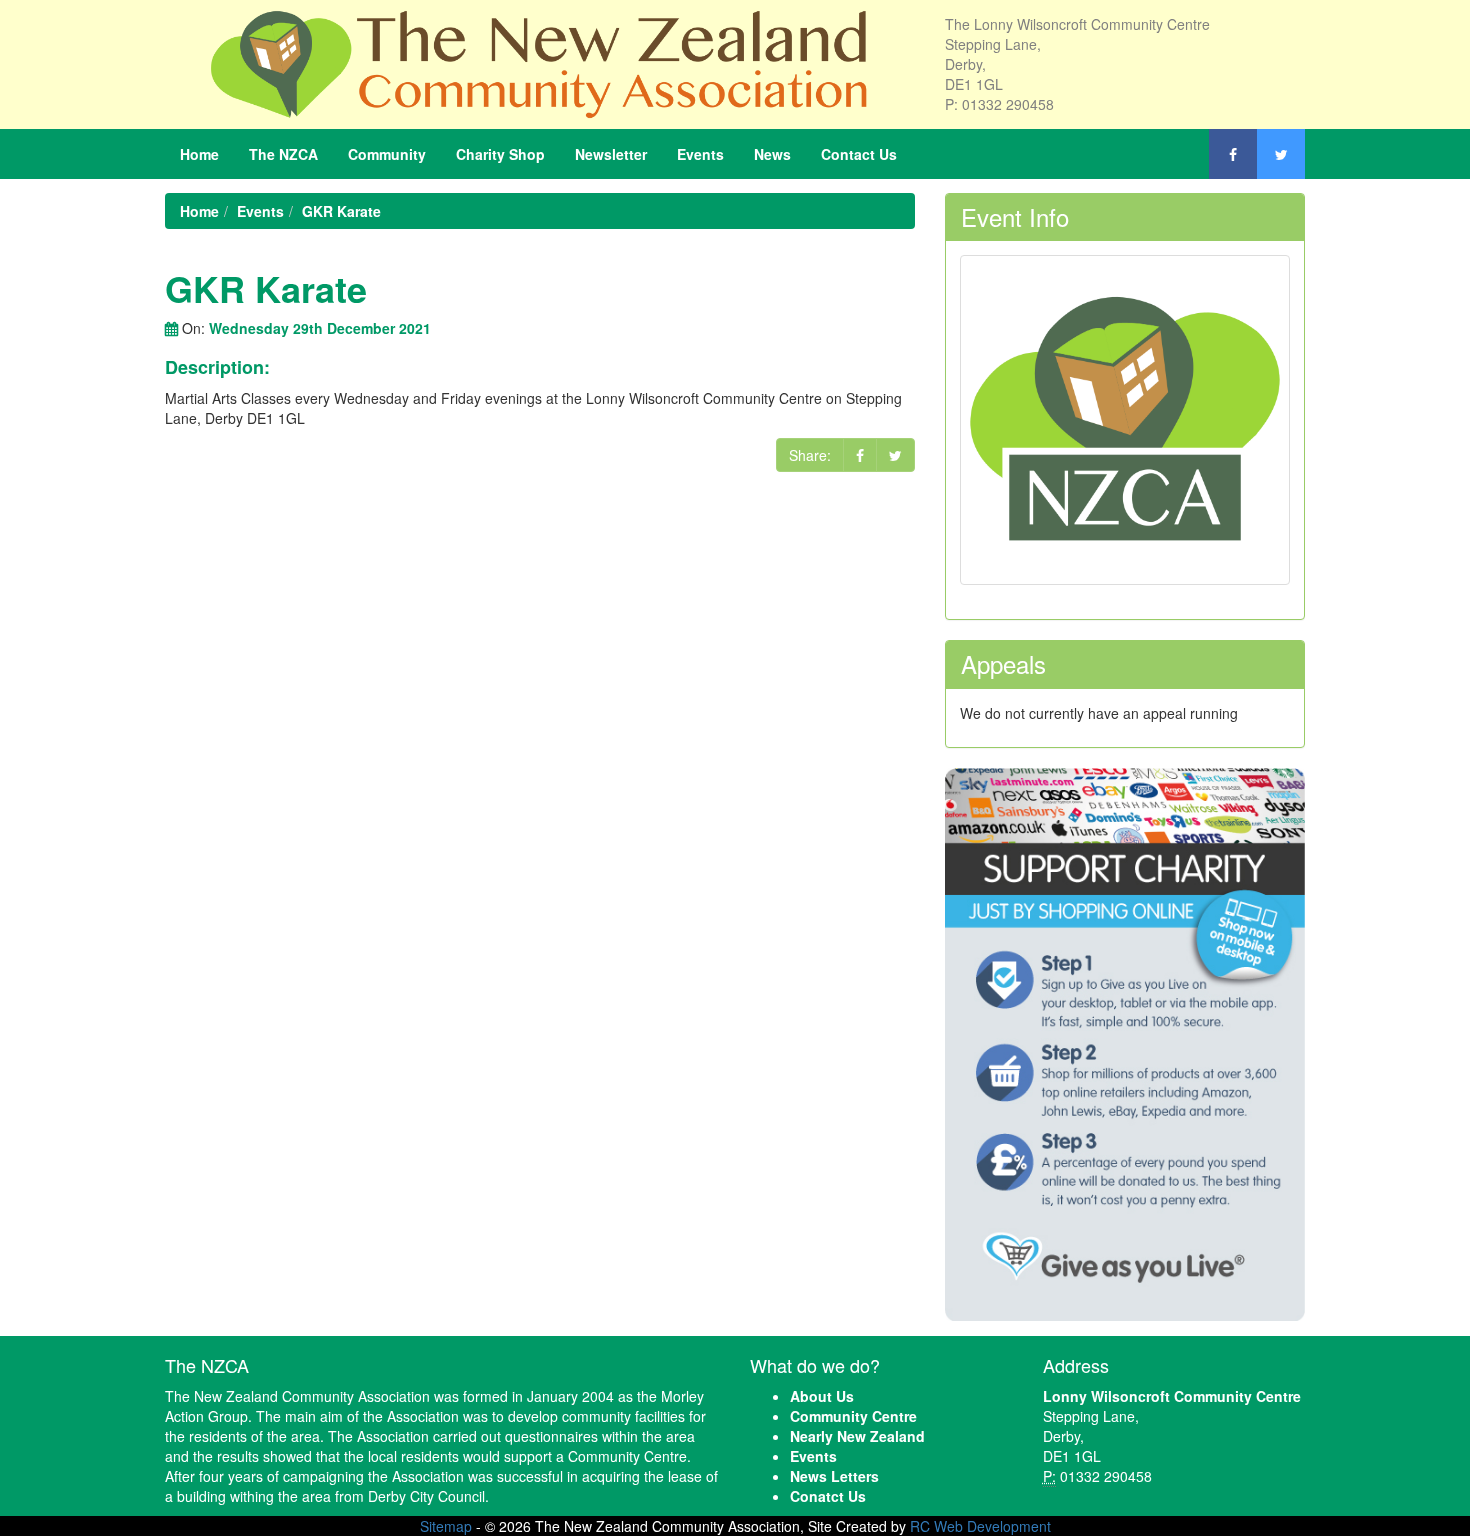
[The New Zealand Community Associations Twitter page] (1281, 154)
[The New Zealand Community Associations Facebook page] (1233, 154)
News (772, 154)
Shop (500, 154)
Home (199, 154)
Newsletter (611, 154)
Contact (859, 154)
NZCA (283, 154)
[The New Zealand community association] (540, 62)
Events (700, 154)
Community (387, 154)
